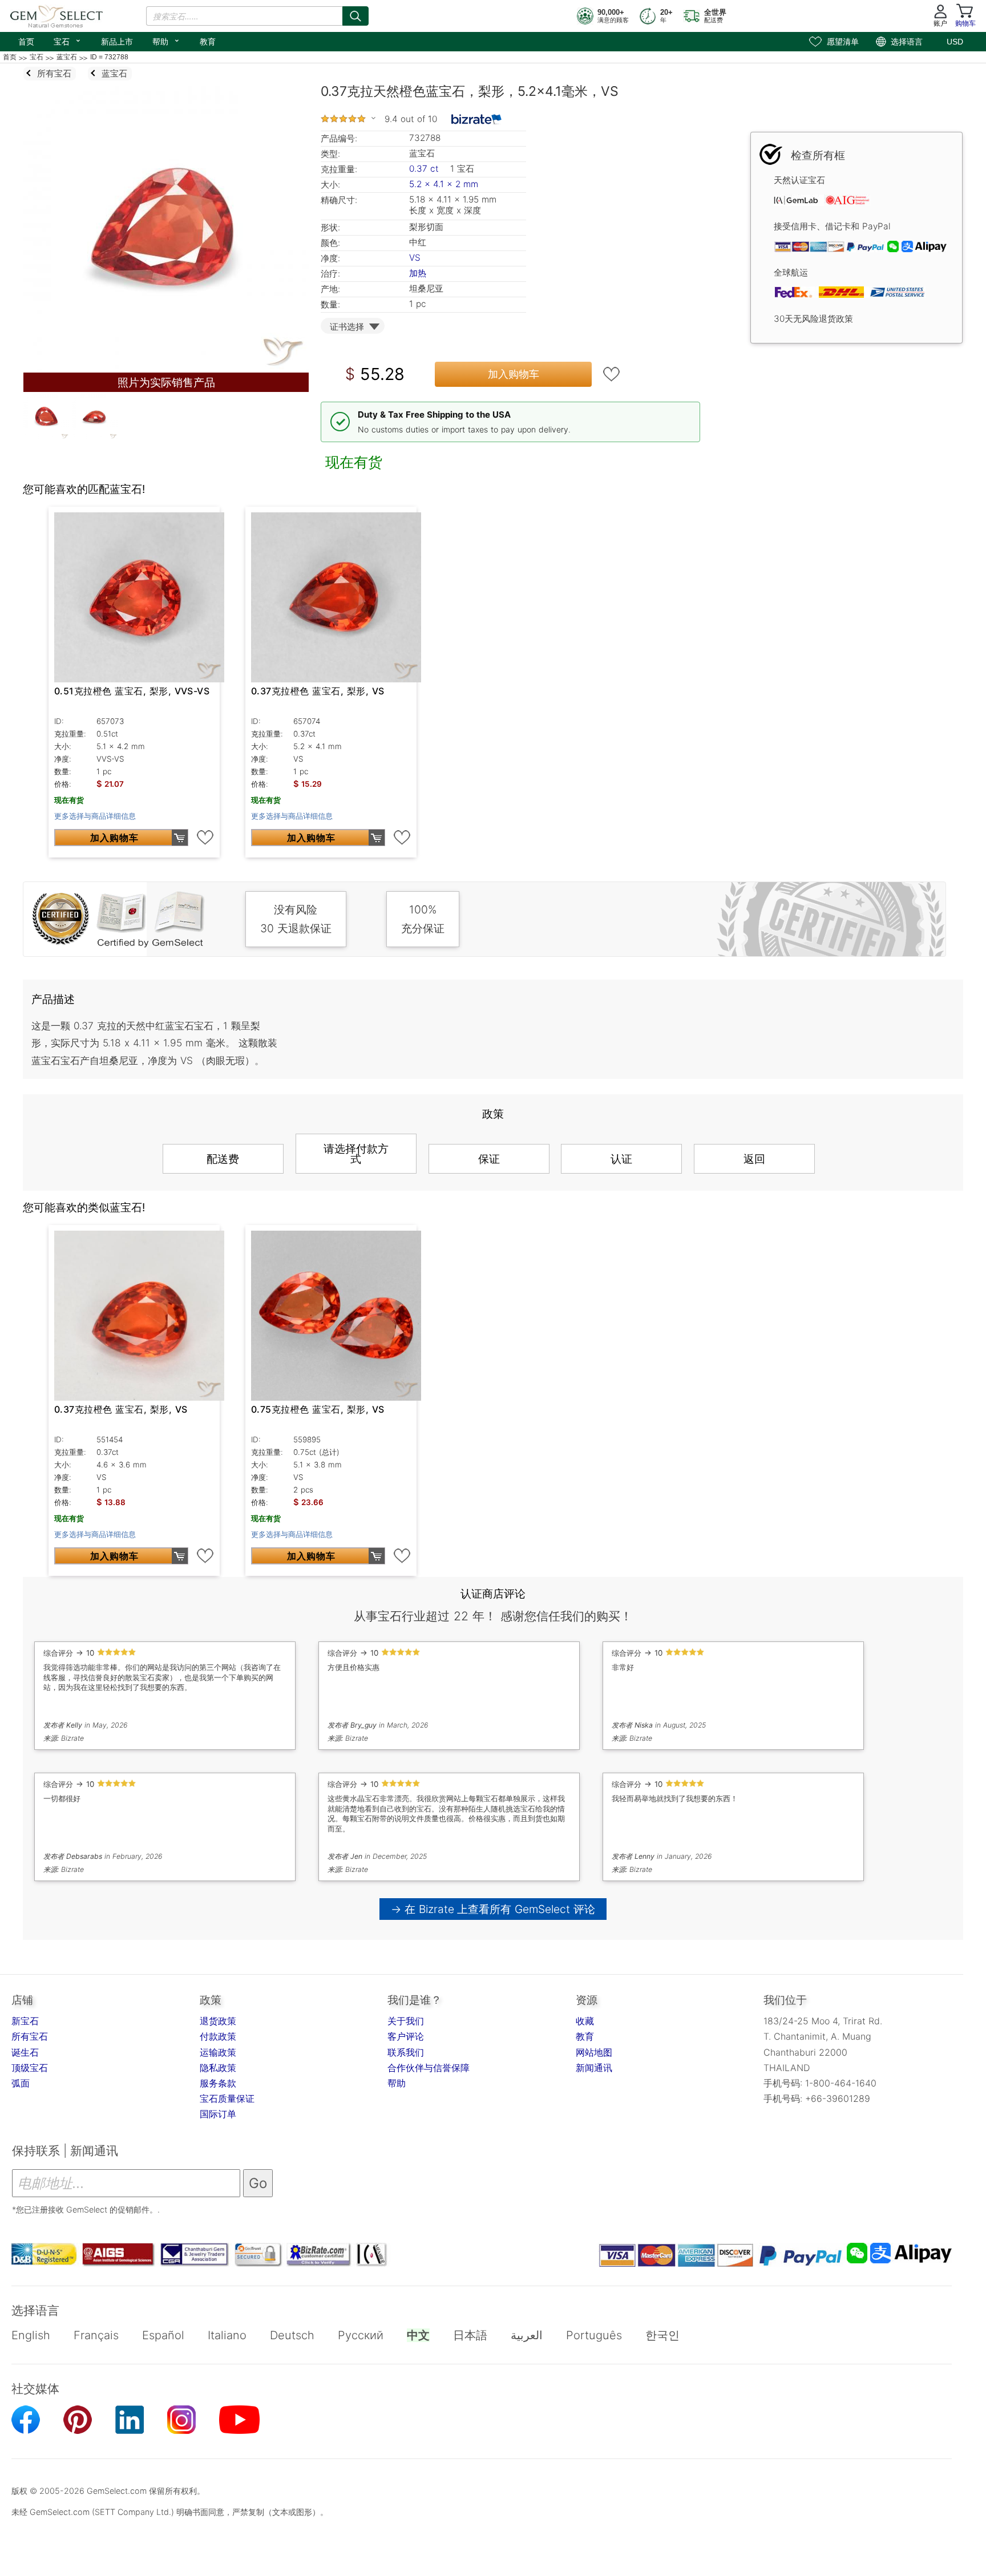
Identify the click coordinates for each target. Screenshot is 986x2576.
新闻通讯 (594, 2068)
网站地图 (594, 2052)
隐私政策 (218, 2068)
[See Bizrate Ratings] (477, 119)
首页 (26, 42)
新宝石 (25, 2021)
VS (415, 258)
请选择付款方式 (356, 1154)
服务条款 (218, 2083)
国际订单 (218, 2114)
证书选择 (347, 327)
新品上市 (117, 42)
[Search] (355, 16)
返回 (754, 1159)
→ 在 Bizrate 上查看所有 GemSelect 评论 (493, 1909)
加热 (418, 273)
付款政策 (218, 2036)
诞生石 (25, 2052)
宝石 (68, 41)
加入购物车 (514, 374)
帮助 (166, 41)
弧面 (21, 2083)
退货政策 (218, 2021)
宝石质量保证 (227, 2098)
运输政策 (218, 2052)
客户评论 (406, 2036)
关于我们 (406, 2021)
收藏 (585, 2021)
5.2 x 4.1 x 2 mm (444, 184)
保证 (489, 1159)
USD (955, 42)
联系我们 (406, 2052)
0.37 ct (425, 169)
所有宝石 (30, 2036)
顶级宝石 (30, 2068)
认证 (621, 1159)
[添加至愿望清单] (612, 374)
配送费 (223, 1159)
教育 (208, 42)
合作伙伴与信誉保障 (429, 2068)
